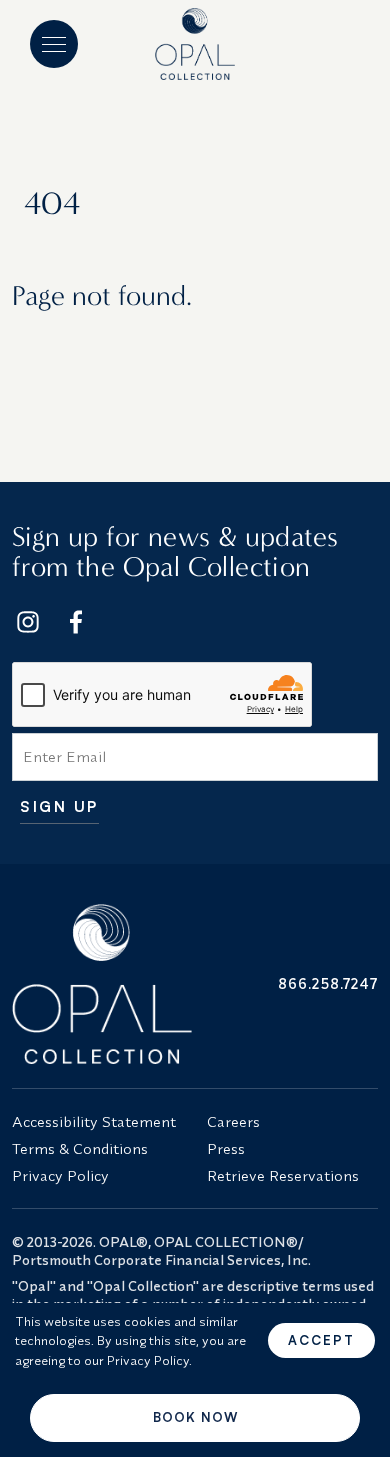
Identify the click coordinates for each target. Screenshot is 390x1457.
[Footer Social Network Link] (28, 622)
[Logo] (195, 44)
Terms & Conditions (80, 1148)
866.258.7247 (328, 983)
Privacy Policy (60, 1175)
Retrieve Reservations (283, 1175)
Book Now (195, 1417)
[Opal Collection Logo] (97, 984)
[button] (54, 44)
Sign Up (59, 807)
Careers (233, 1121)
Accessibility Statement (94, 1121)
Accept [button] (321, 1340)
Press (226, 1148)
